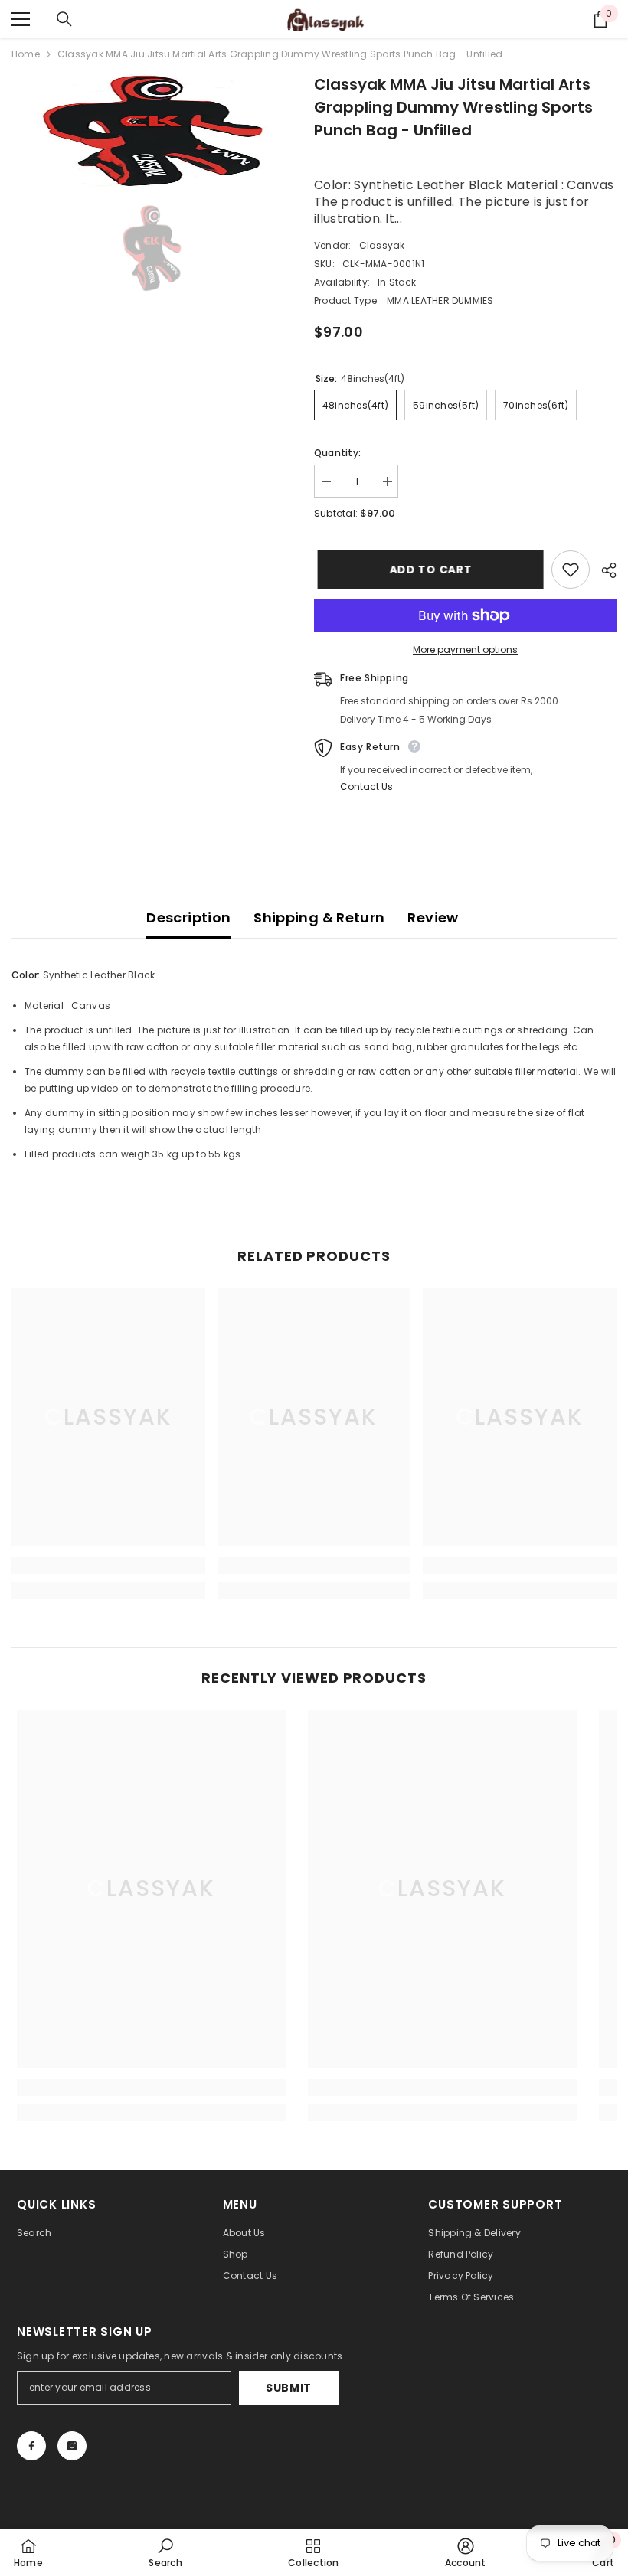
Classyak (382, 245)
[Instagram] (72, 2446)
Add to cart (427, 570)
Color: (26, 975)
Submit (289, 2388)
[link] (108, 1566)
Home (26, 54)
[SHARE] (603, 570)
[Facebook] (31, 2446)
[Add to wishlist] (571, 570)
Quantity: (337, 453)
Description (188, 917)
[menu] (21, 19)
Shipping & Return (319, 917)
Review (433, 917)
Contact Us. (368, 787)
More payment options (465, 650)
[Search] (64, 19)
